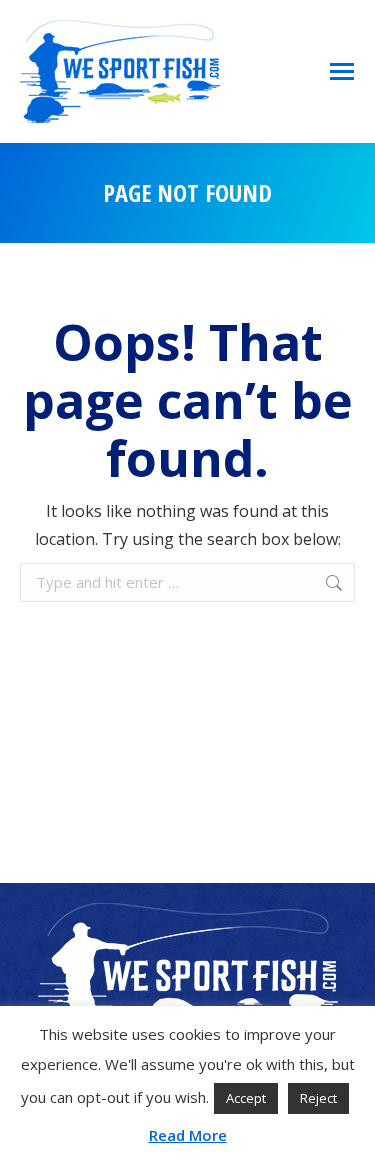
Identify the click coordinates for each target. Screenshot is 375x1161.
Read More (188, 1135)
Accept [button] (246, 1098)
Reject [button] (318, 1098)
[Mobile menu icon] (342, 71)
